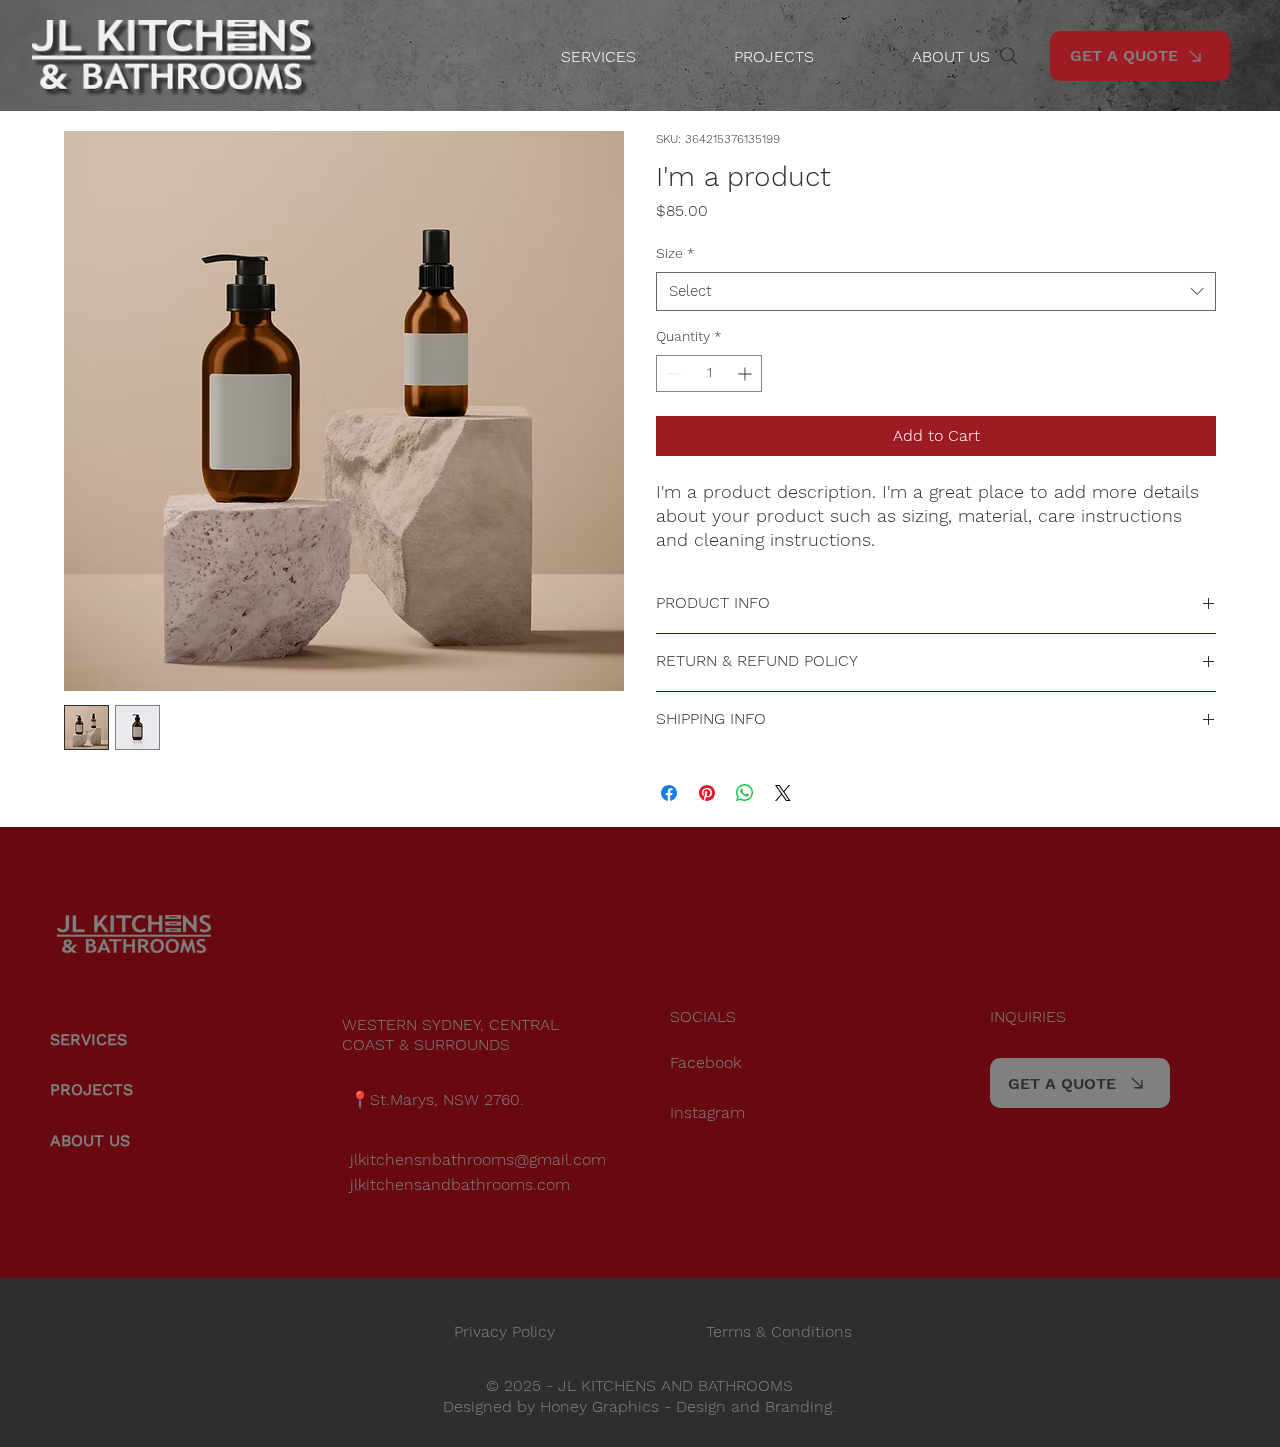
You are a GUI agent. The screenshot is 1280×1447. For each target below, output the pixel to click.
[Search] (1009, 56)
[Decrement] (671, 373)
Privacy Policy (504, 1331)
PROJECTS (91, 1089)
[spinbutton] (709, 373)
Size (675, 253)
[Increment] (746, 373)
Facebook (705, 1062)
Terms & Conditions (779, 1331)
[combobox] (936, 291)
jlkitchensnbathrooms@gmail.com (478, 1159)
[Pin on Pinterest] (707, 793)
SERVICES (88, 1039)
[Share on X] (783, 793)
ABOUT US (90, 1140)
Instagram (707, 1112)
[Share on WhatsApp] (745, 793)
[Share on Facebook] (669, 793)
